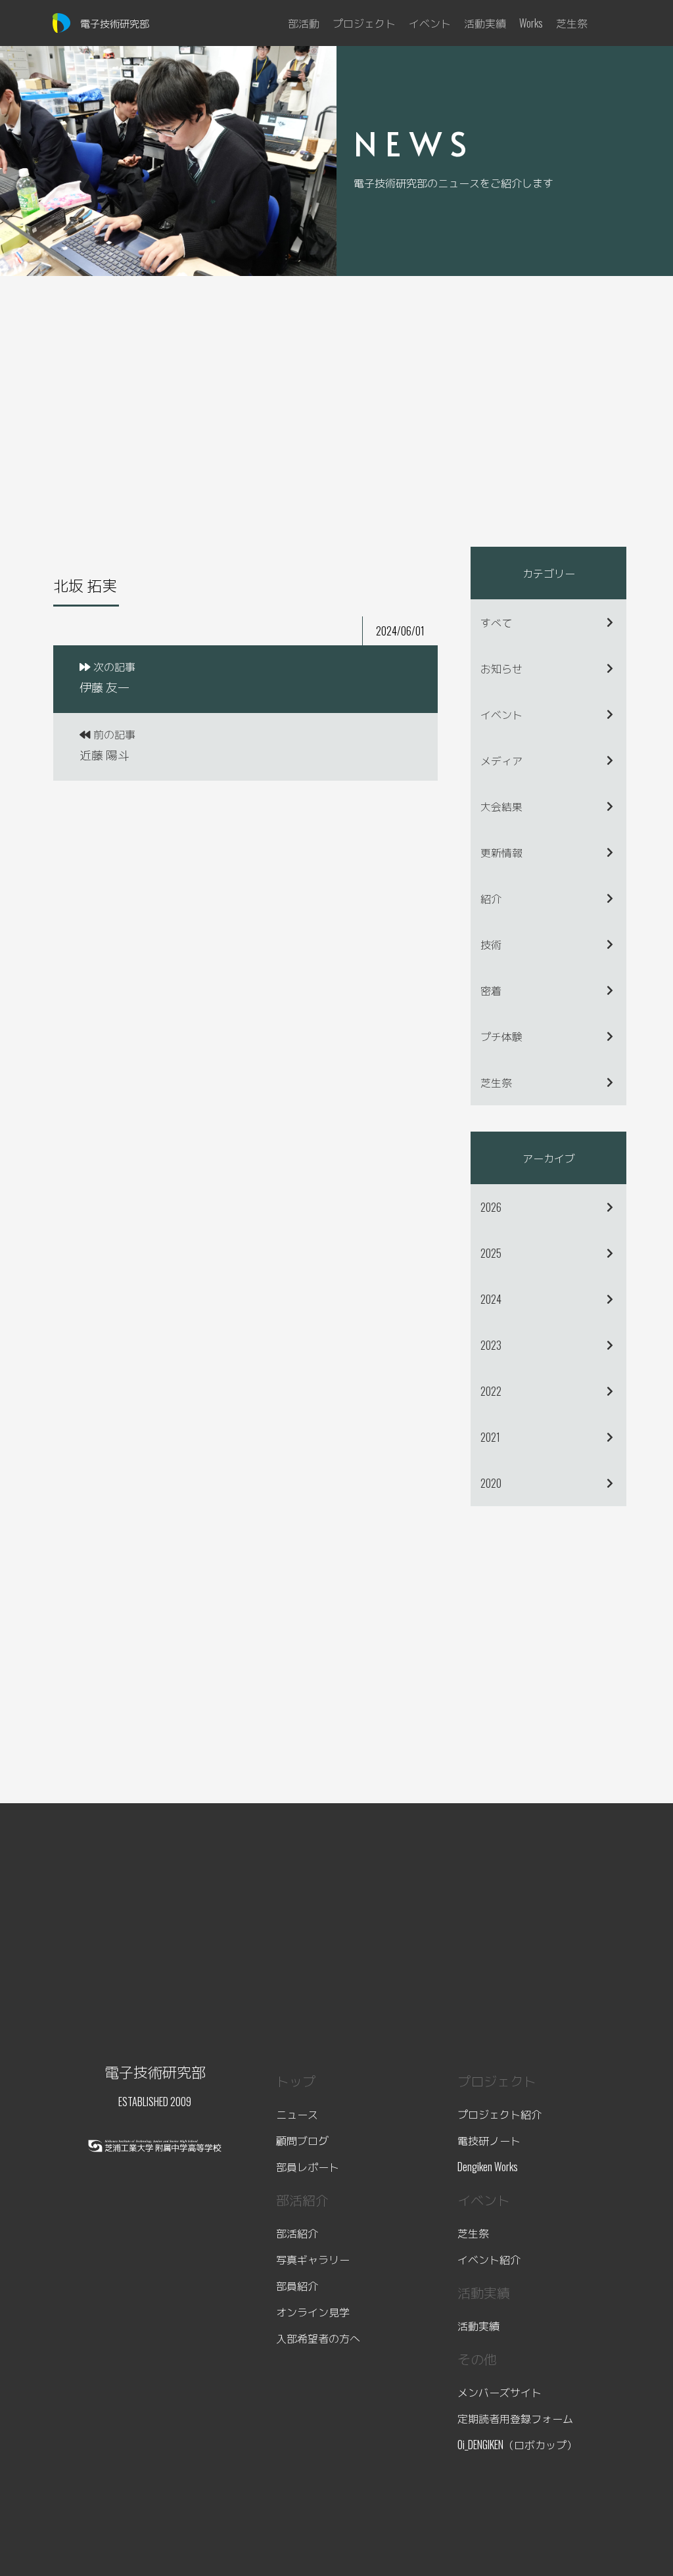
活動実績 (478, 2326)
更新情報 (501, 852)
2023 (491, 1345)
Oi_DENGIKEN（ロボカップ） (517, 2445)
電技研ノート (489, 2140)
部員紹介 (297, 2286)
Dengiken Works (488, 2167)
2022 (491, 1391)
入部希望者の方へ (318, 2338)
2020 (491, 1483)
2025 (491, 1253)
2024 (491, 1299)
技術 (491, 944)
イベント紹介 (489, 2259)
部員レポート (308, 2167)
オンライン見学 (313, 2312)
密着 (491, 990)
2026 (491, 1207)
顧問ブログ (302, 2140)
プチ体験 (501, 1036)
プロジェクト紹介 (499, 2114)
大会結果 (501, 806)
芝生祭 (496, 1082)
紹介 (491, 898)
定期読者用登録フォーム (515, 2418)
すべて (496, 622)
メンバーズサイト (499, 2392)
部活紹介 (297, 2233)
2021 (490, 1437)
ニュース (297, 2114)
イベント (501, 714)
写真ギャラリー (313, 2259)
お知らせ (501, 668)
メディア (501, 760)
